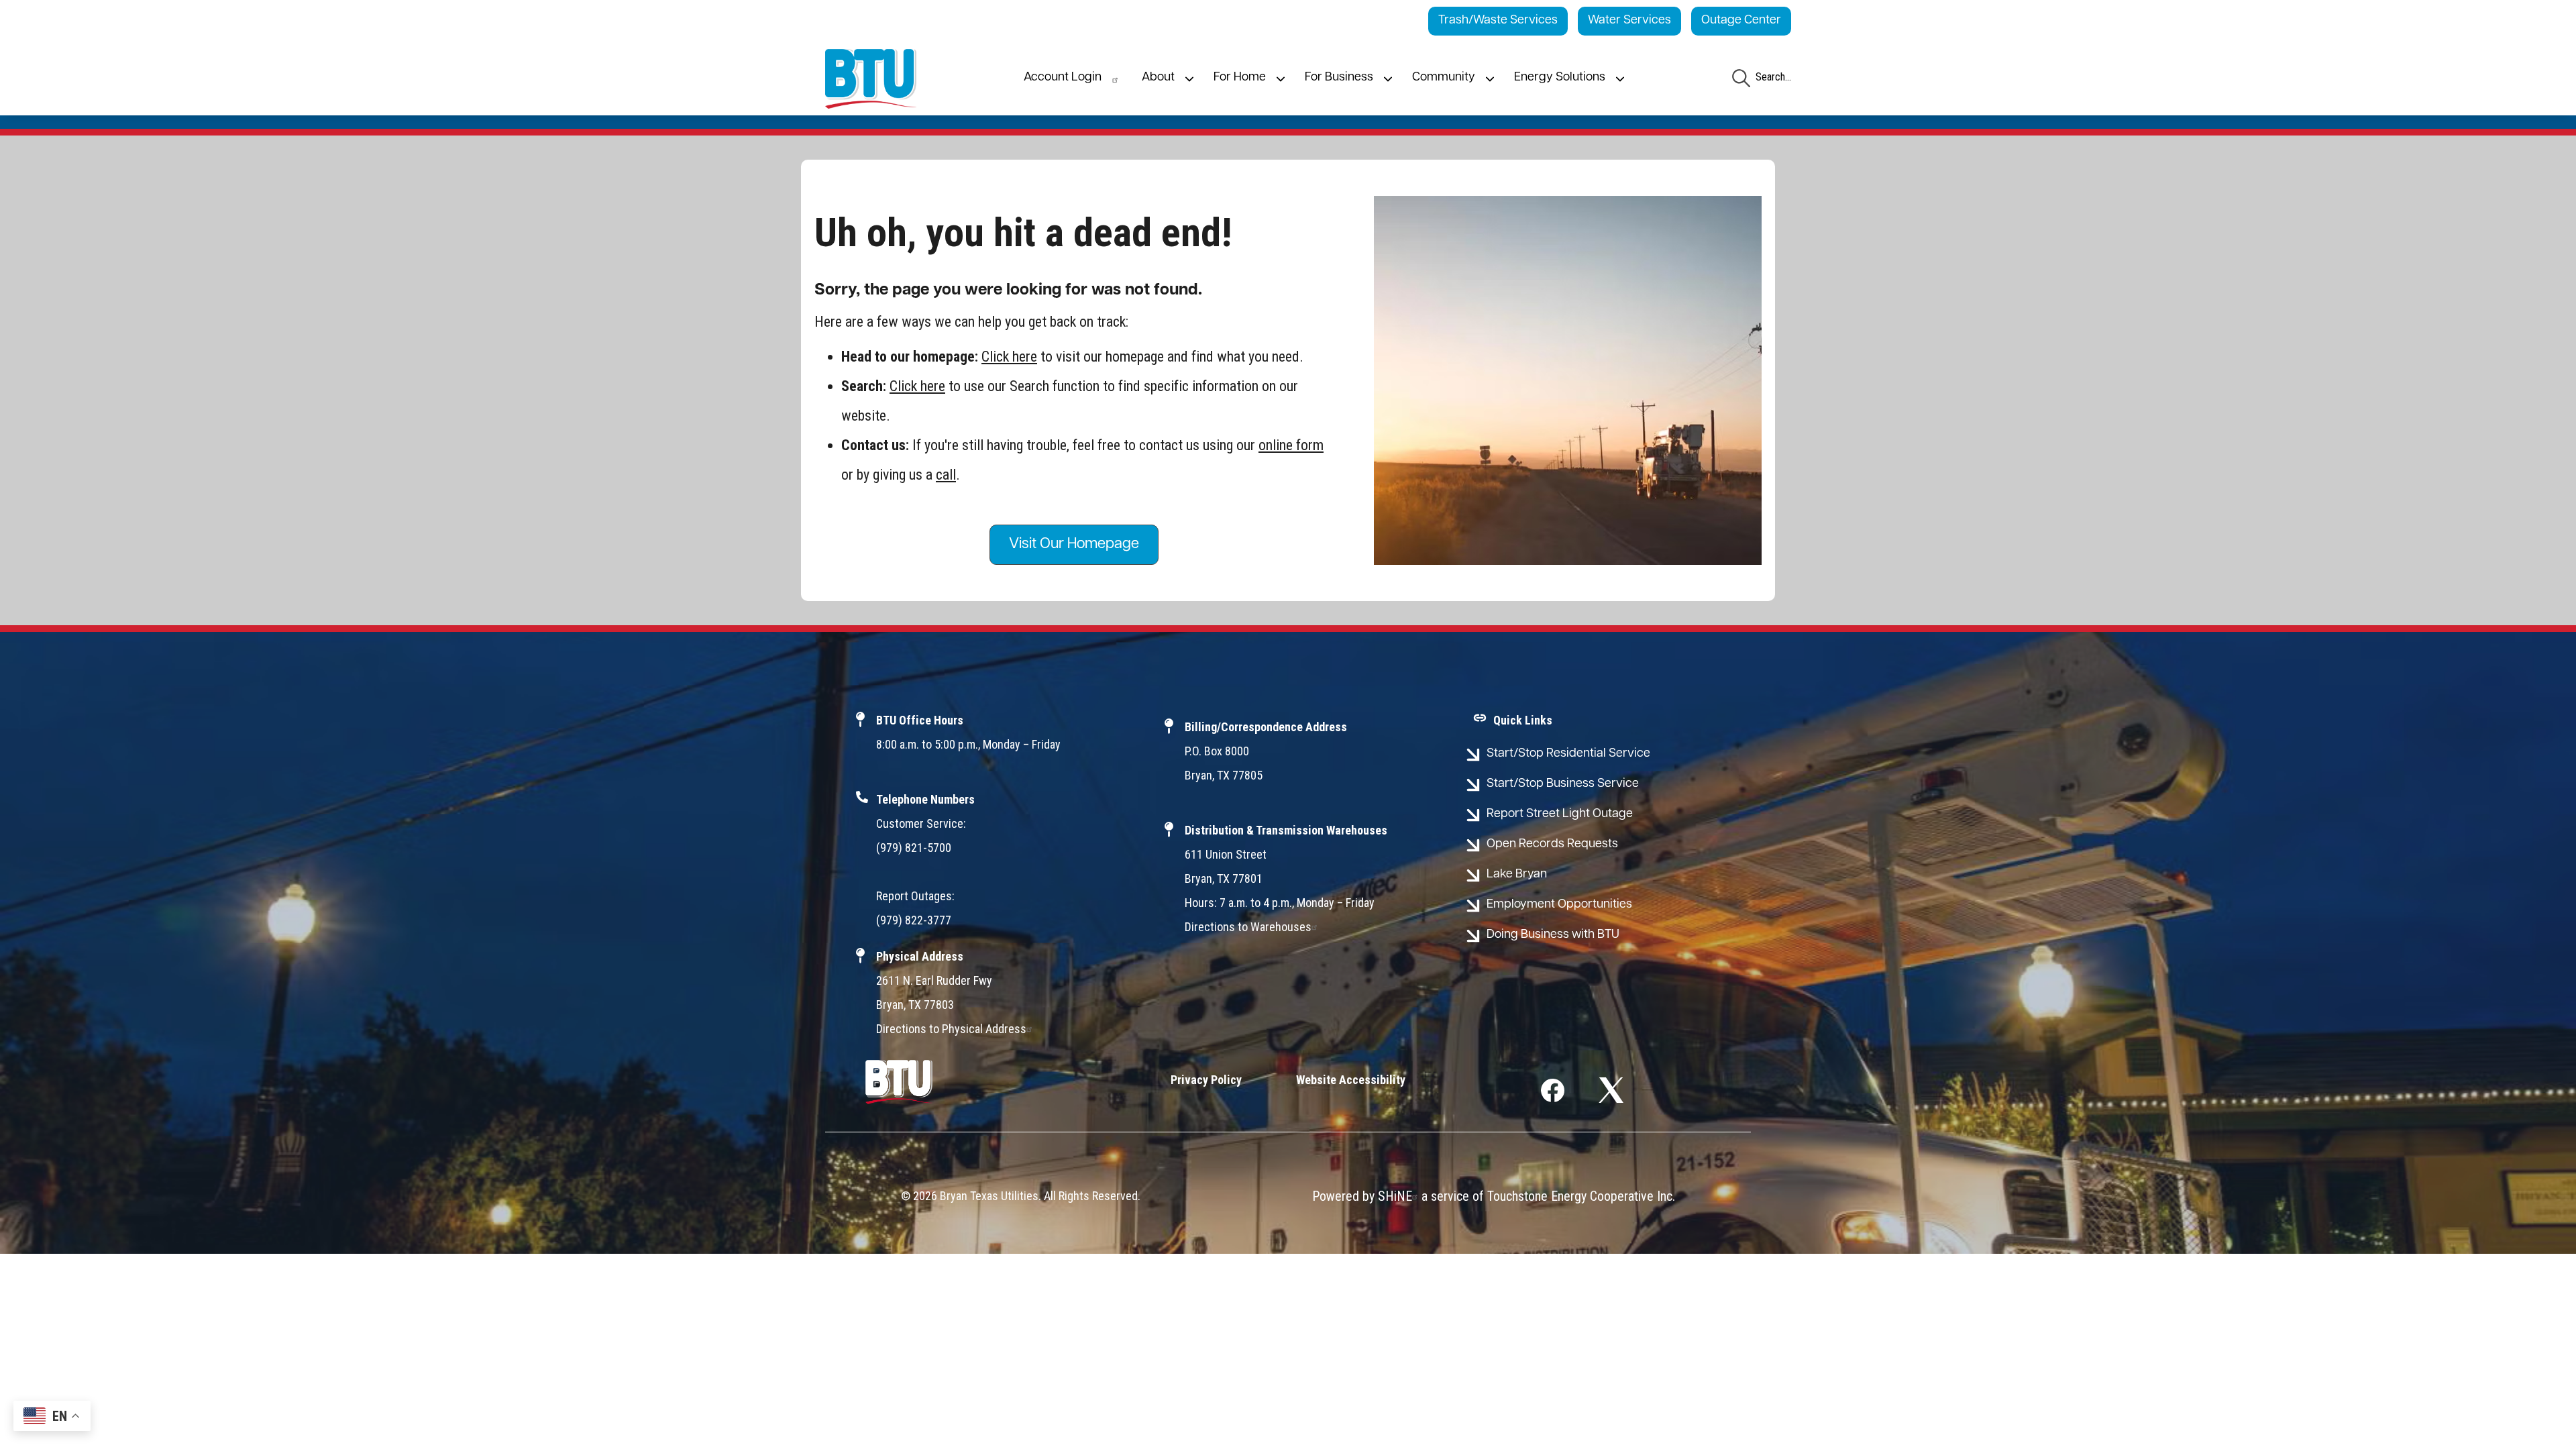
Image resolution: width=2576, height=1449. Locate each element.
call (946, 475)
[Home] (871, 79)
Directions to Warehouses (1248, 927)
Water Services (1629, 21)
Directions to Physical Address (951, 1029)
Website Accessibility (1351, 1080)
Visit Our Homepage (1074, 544)
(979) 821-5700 (914, 848)
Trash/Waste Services (1498, 21)
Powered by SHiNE (1362, 1196)
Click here (1009, 357)
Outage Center (1741, 21)
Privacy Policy (1206, 1080)
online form (1291, 445)
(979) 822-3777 (914, 920)
